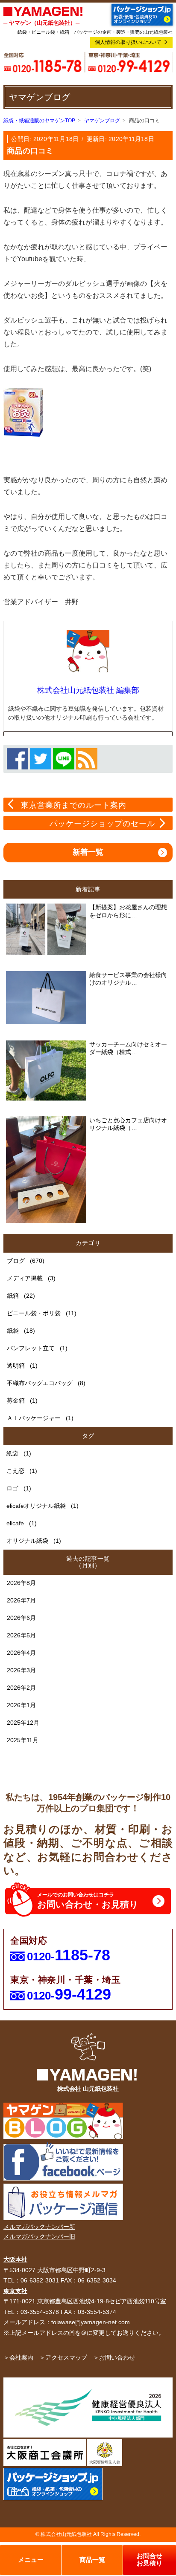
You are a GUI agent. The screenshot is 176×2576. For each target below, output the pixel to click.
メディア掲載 (25, 1278)
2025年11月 (23, 1740)
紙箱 (13, 1296)
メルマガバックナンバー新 (39, 2227)
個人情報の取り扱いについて (128, 42)
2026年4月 (21, 1653)
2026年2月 (21, 1688)
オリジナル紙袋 (27, 1541)
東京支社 (15, 2291)
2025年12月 (23, 1723)
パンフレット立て (31, 1348)
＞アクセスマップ (63, 2357)
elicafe (15, 1523)
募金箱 (16, 1400)
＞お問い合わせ (114, 2357)
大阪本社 (15, 2259)
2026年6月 (21, 1618)
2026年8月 (21, 1583)
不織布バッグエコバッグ (40, 1383)
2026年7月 (21, 1600)
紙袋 (13, 1331)
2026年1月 (21, 1705)
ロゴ (12, 1488)
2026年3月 (21, 1670)
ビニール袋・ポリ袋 (34, 1313)
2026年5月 (21, 1635)
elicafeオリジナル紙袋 (36, 1506)
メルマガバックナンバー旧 (39, 2236)
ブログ (16, 1261)
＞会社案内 (18, 2357)
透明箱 (16, 1366)
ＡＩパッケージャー (34, 1418)
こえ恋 (15, 1471)
